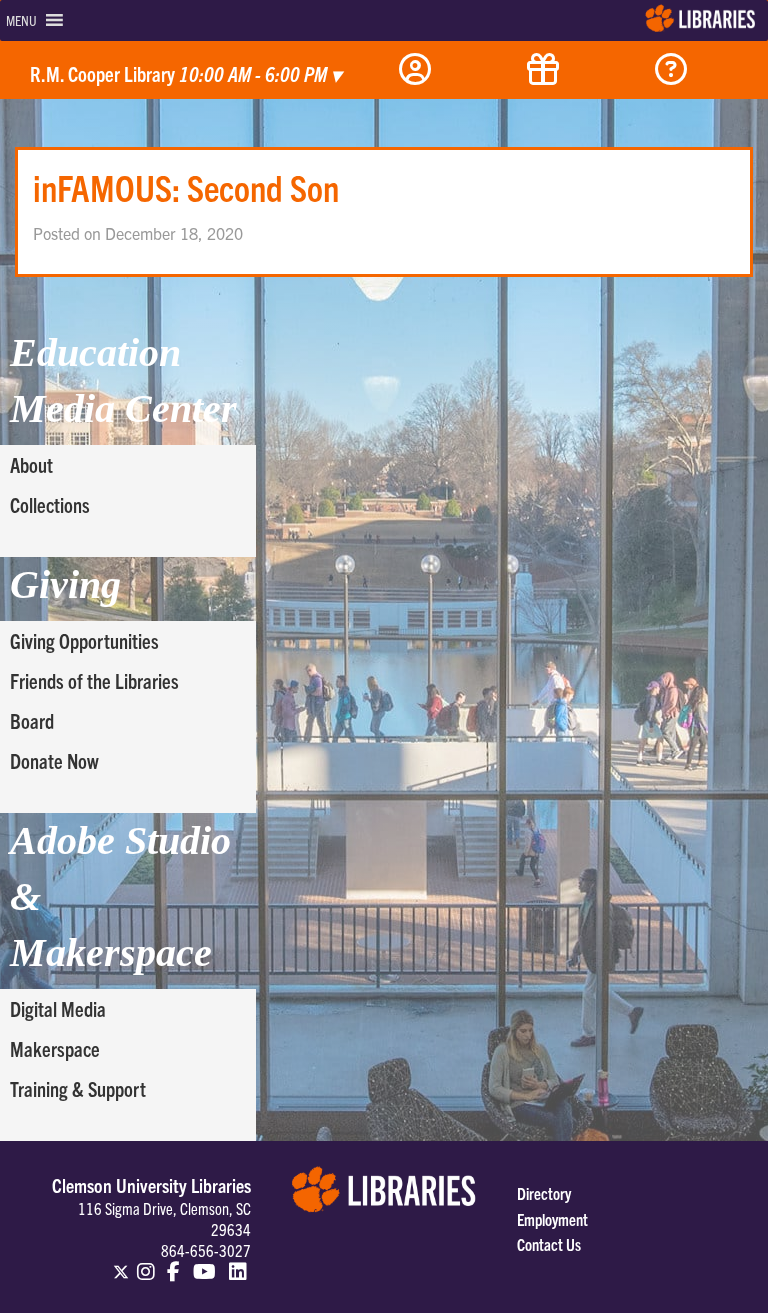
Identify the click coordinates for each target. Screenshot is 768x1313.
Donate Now (54, 760)
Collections (50, 504)
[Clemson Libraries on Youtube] (204, 1263)
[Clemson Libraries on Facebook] (174, 1263)
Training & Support (78, 1088)
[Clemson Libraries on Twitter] (121, 1263)
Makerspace (55, 1048)
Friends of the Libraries (94, 680)
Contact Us (549, 1244)
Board (32, 720)
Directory (544, 1193)
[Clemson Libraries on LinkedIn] (238, 1263)
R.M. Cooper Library (185, 73)
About (31, 464)
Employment (552, 1219)
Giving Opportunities (84, 640)
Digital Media (58, 1008)
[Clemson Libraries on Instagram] (146, 1263)
